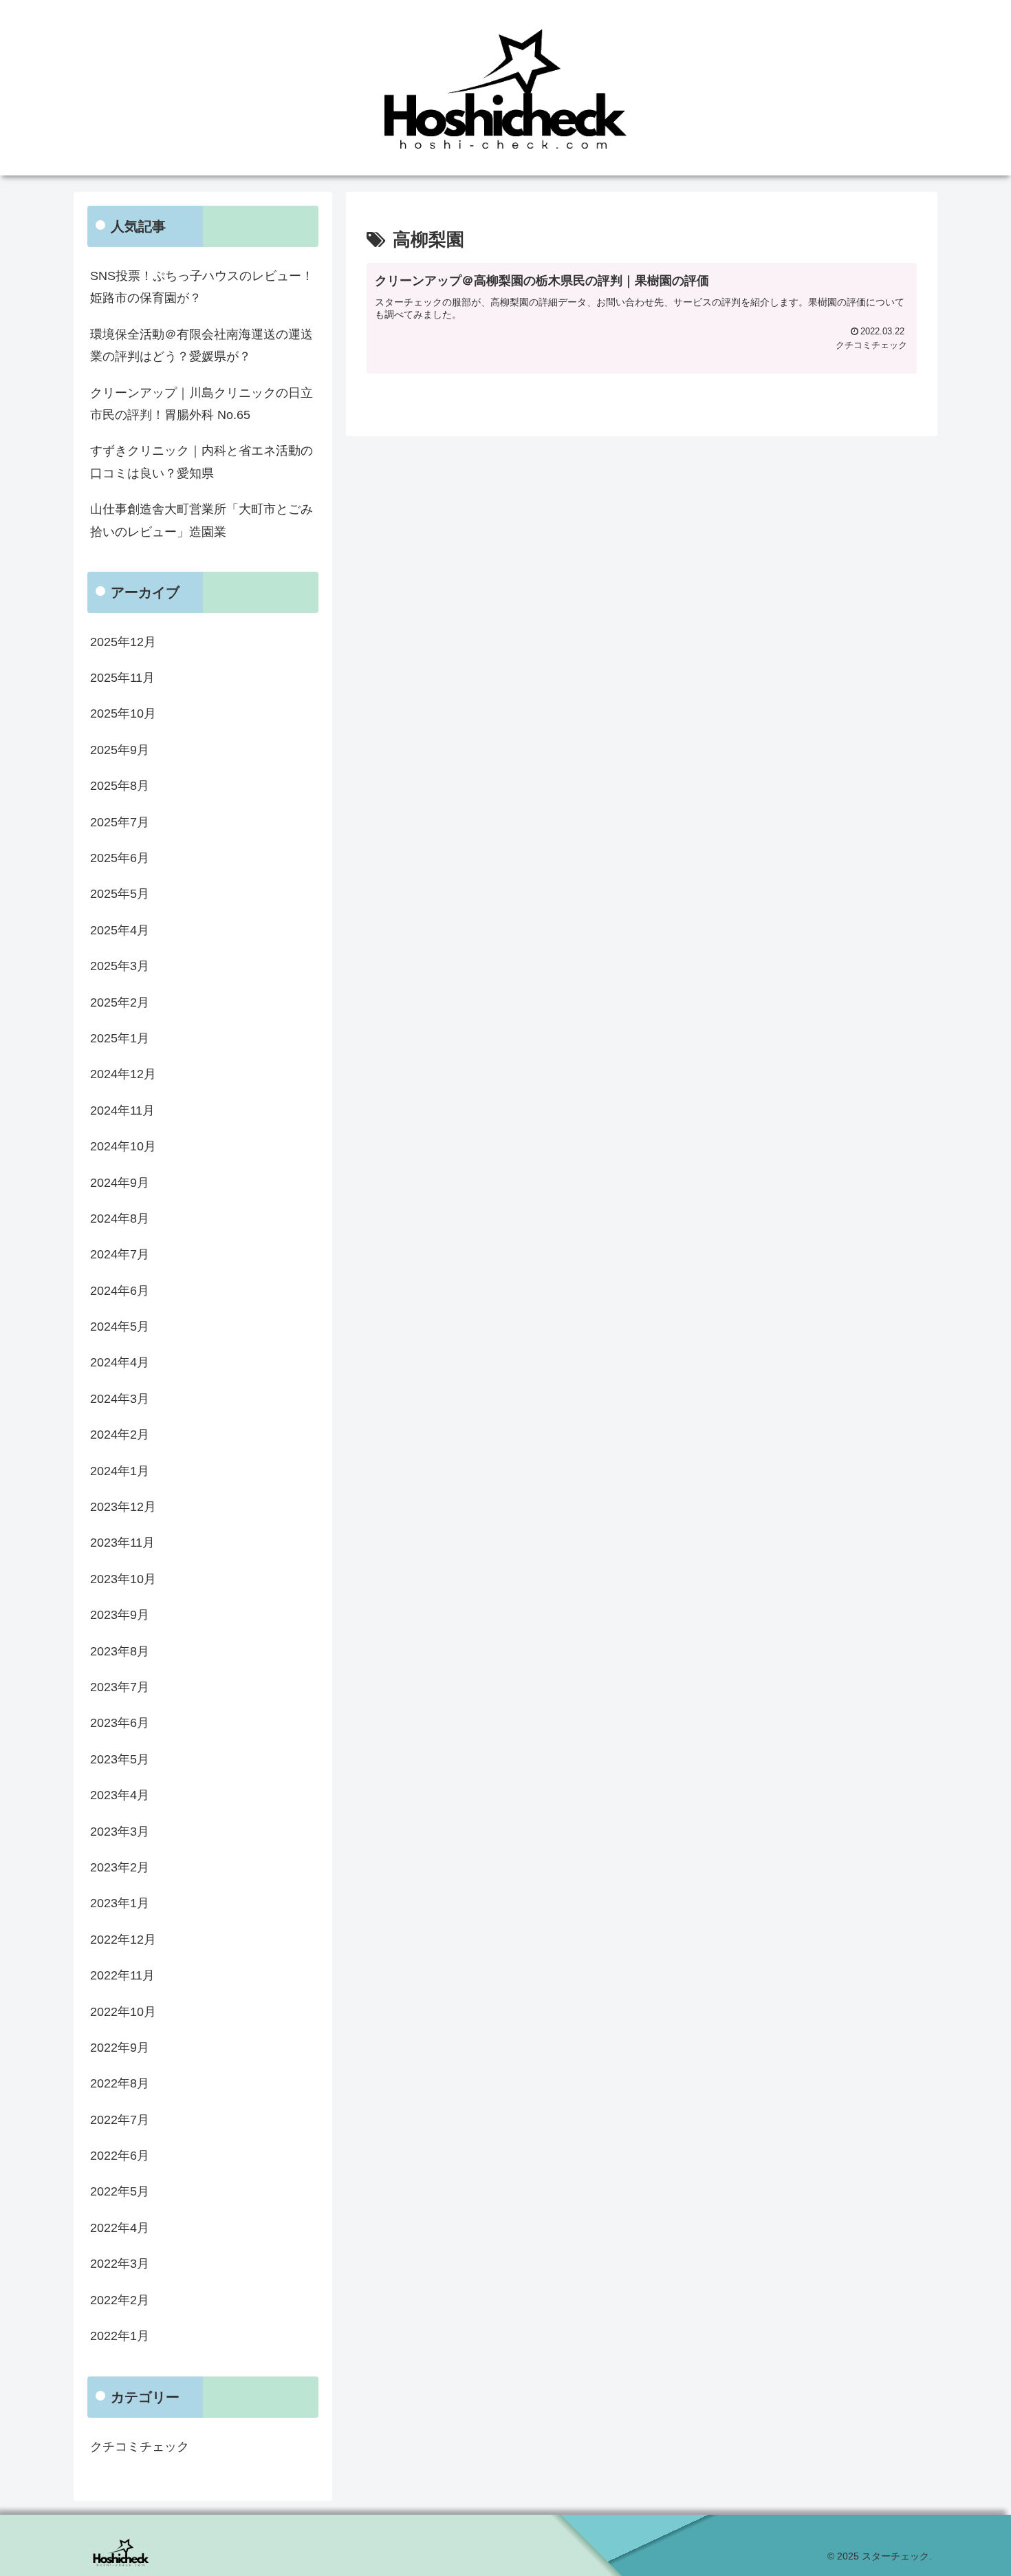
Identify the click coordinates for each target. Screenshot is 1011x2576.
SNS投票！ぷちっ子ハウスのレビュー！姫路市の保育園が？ (202, 287)
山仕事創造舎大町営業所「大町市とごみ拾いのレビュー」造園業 (202, 520)
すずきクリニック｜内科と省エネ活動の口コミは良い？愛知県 (202, 462)
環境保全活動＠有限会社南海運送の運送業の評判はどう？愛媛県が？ (202, 345)
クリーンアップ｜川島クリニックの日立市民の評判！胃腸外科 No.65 (202, 404)
